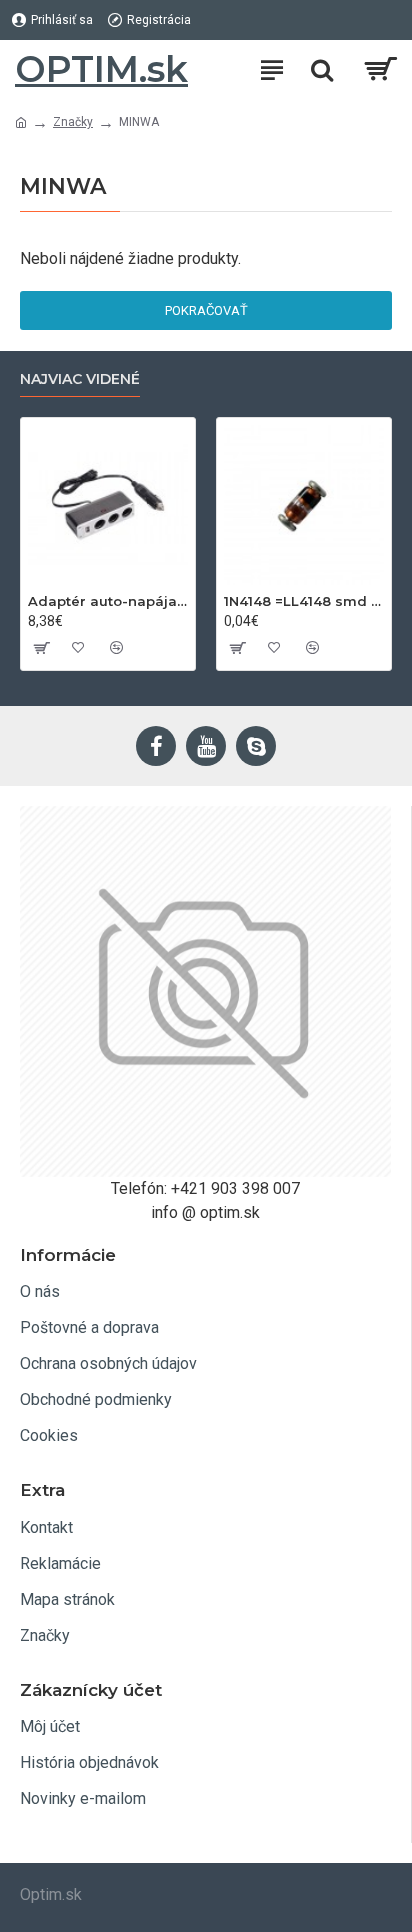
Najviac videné (80, 379)
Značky (73, 122)
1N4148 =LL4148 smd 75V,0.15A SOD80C (304, 601)
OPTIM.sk (101, 69)
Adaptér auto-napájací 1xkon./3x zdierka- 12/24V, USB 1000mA (108, 601)
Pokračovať (206, 310)
